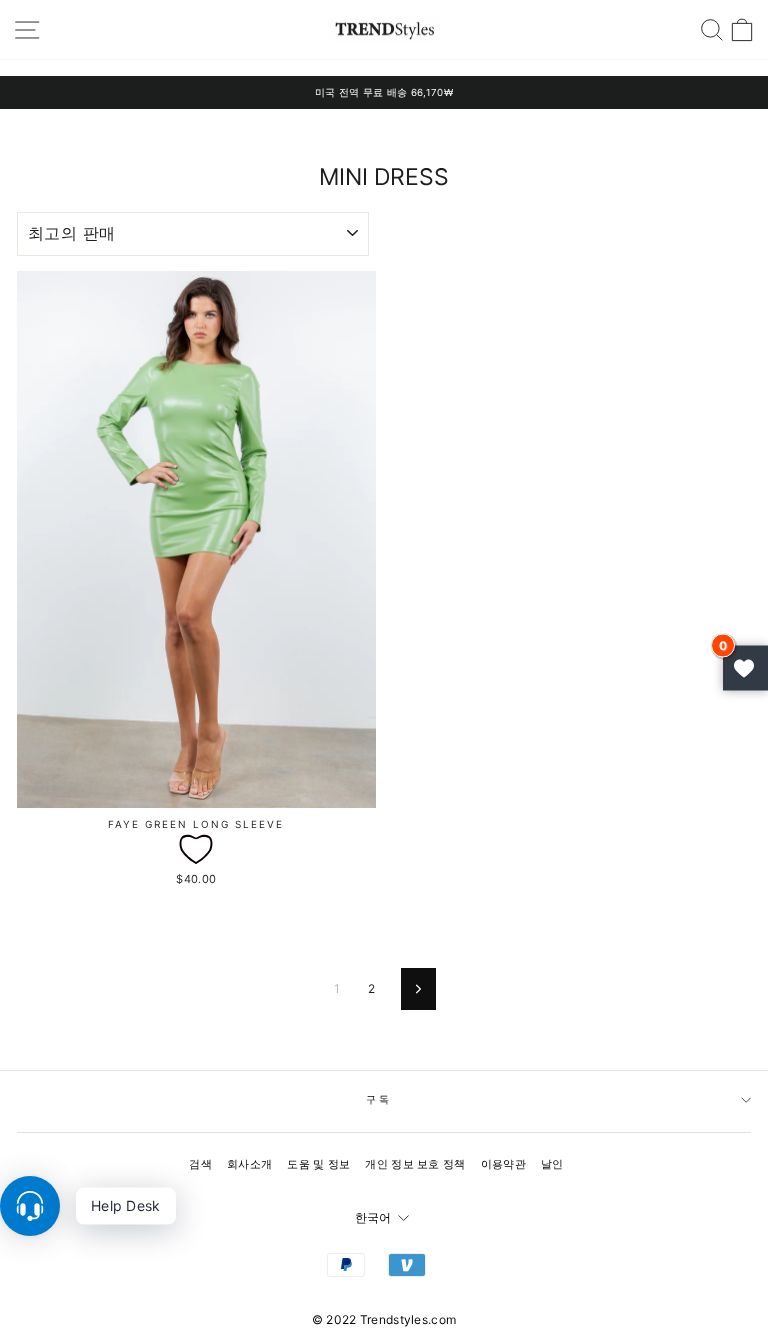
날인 (552, 1164)
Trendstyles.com (408, 1319)
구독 (379, 1099)
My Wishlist (745, 668)
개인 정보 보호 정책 (415, 1164)
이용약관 (503, 1164)
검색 (200, 1164)
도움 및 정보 (318, 1164)
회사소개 (249, 1164)
